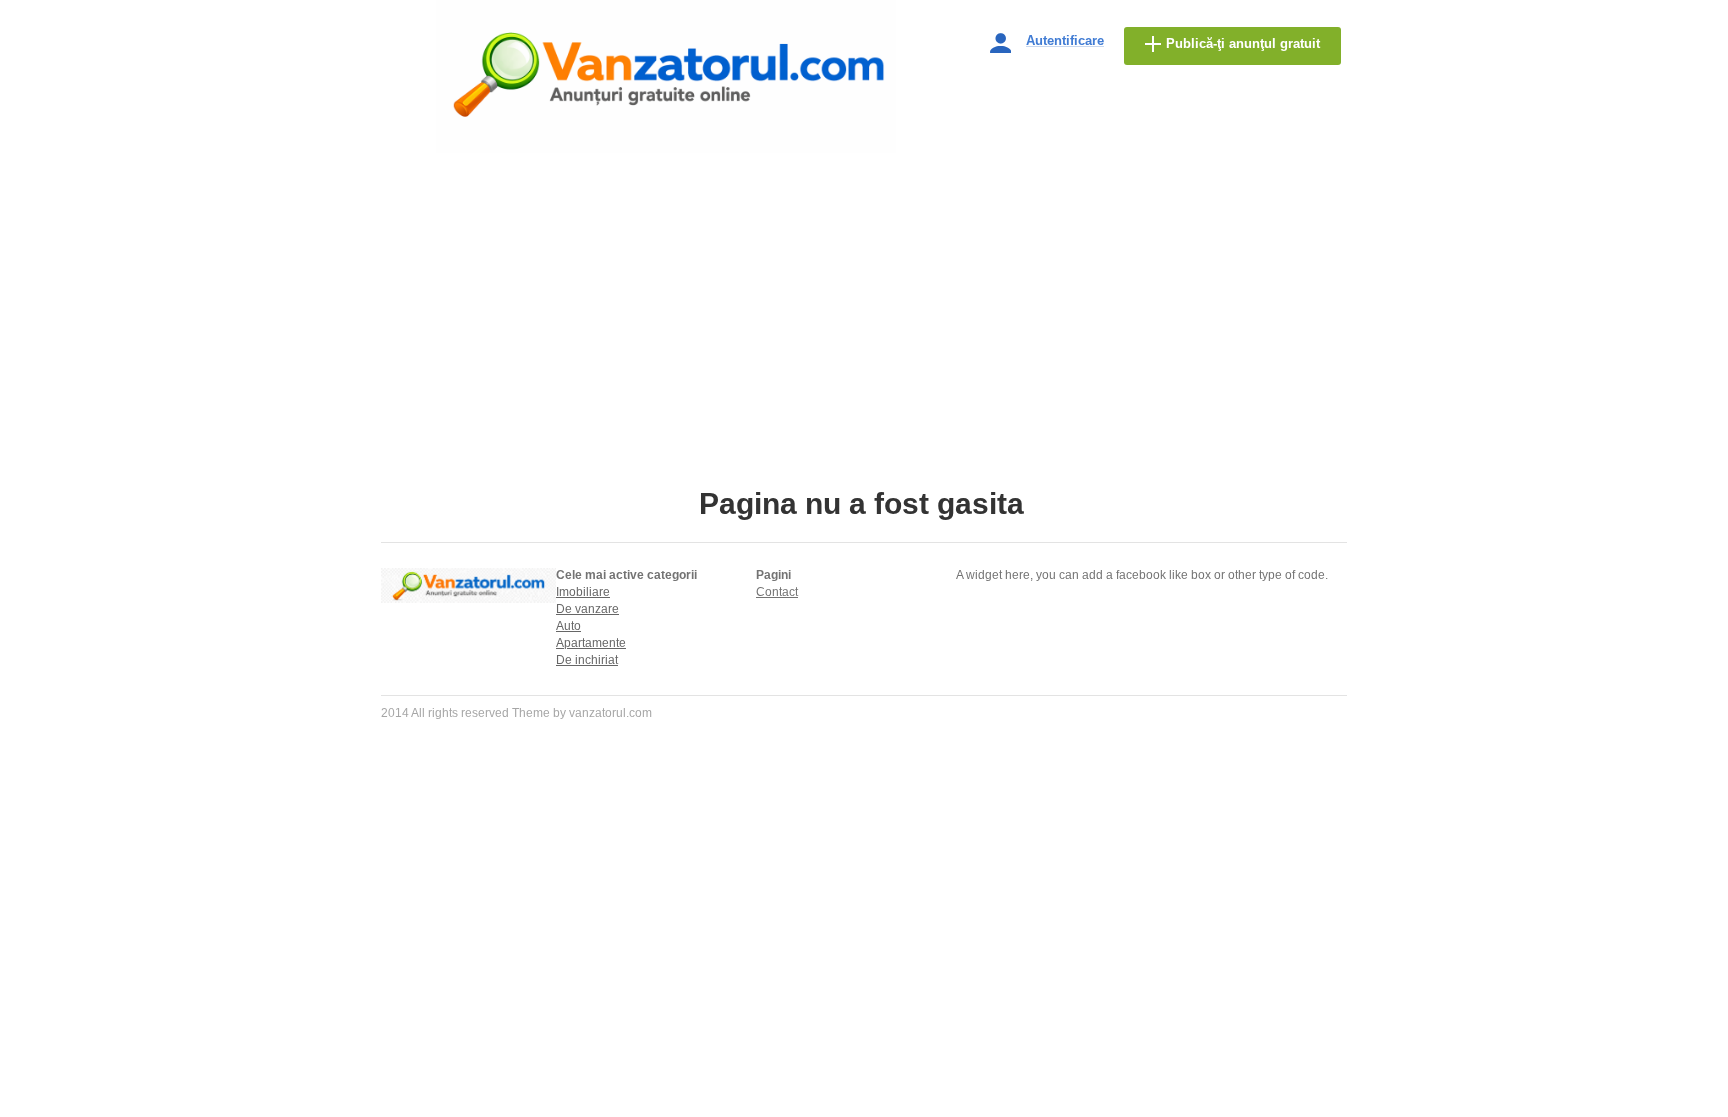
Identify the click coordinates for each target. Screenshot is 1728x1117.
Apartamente (591, 643)
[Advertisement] (864, 322)
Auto (568, 626)
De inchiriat (587, 660)
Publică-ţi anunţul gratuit (1243, 43)
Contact (777, 592)
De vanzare (587, 609)
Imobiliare (583, 592)
